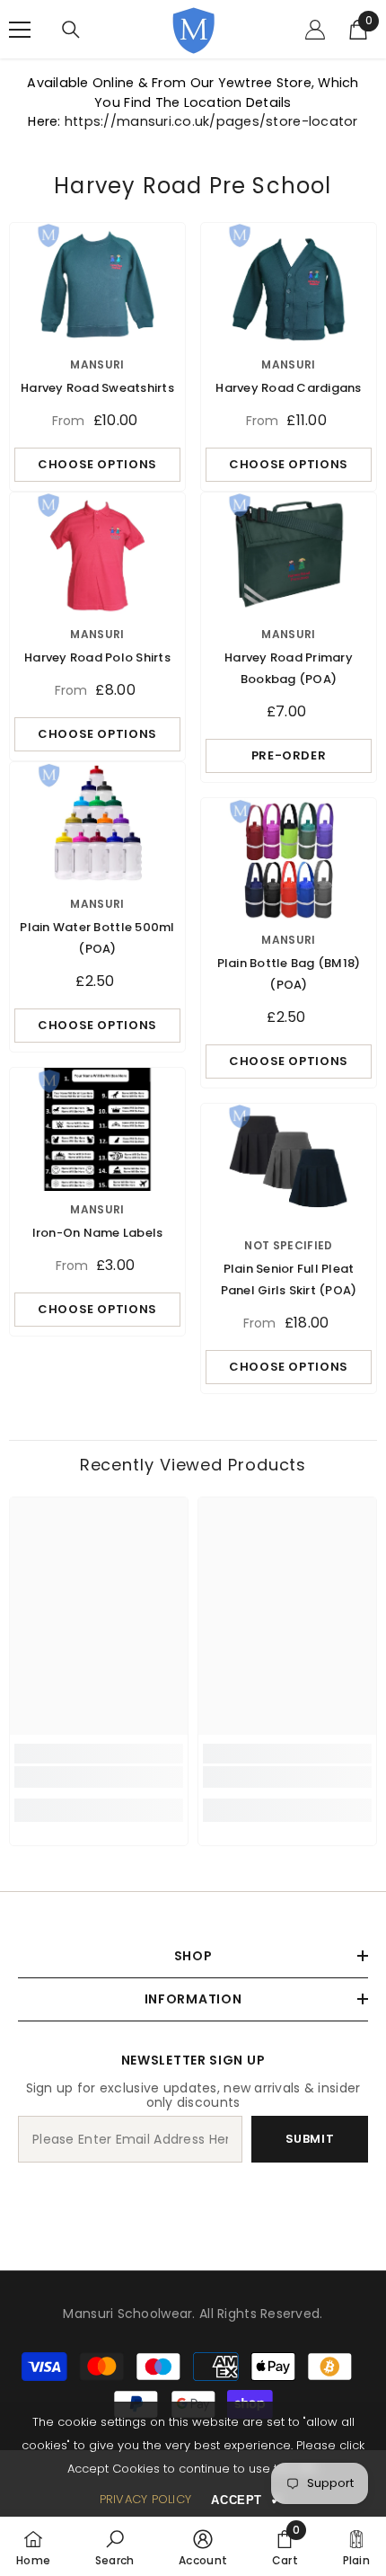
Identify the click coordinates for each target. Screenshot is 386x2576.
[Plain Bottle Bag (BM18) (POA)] (289, 860)
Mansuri (97, 364)
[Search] (71, 30)
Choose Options (97, 464)
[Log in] (315, 30)
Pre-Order (289, 755)
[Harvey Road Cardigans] (289, 284)
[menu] (20, 30)
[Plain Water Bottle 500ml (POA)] (97, 824)
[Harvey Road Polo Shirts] (97, 554)
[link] (99, 1777)
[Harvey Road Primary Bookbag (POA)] (289, 554)
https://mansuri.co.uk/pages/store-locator (211, 121)
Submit (310, 2139)
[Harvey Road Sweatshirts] (97, 284)
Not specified (289, 1245)
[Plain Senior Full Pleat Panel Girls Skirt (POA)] (289, 1165)
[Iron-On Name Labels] (97, 1129)
